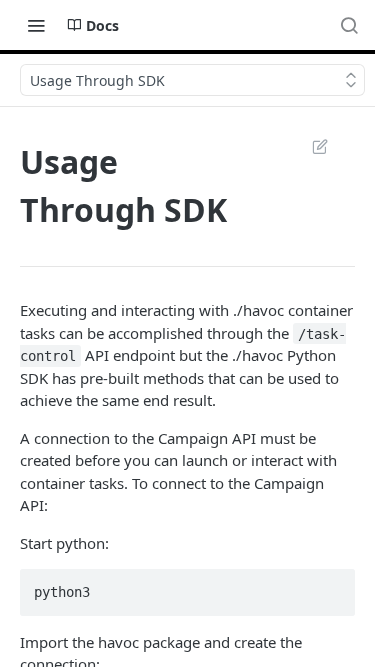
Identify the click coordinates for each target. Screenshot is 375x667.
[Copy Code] (331, 586)
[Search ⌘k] (349, 25)
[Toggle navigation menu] (36, 25)
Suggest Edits (310, 146)
